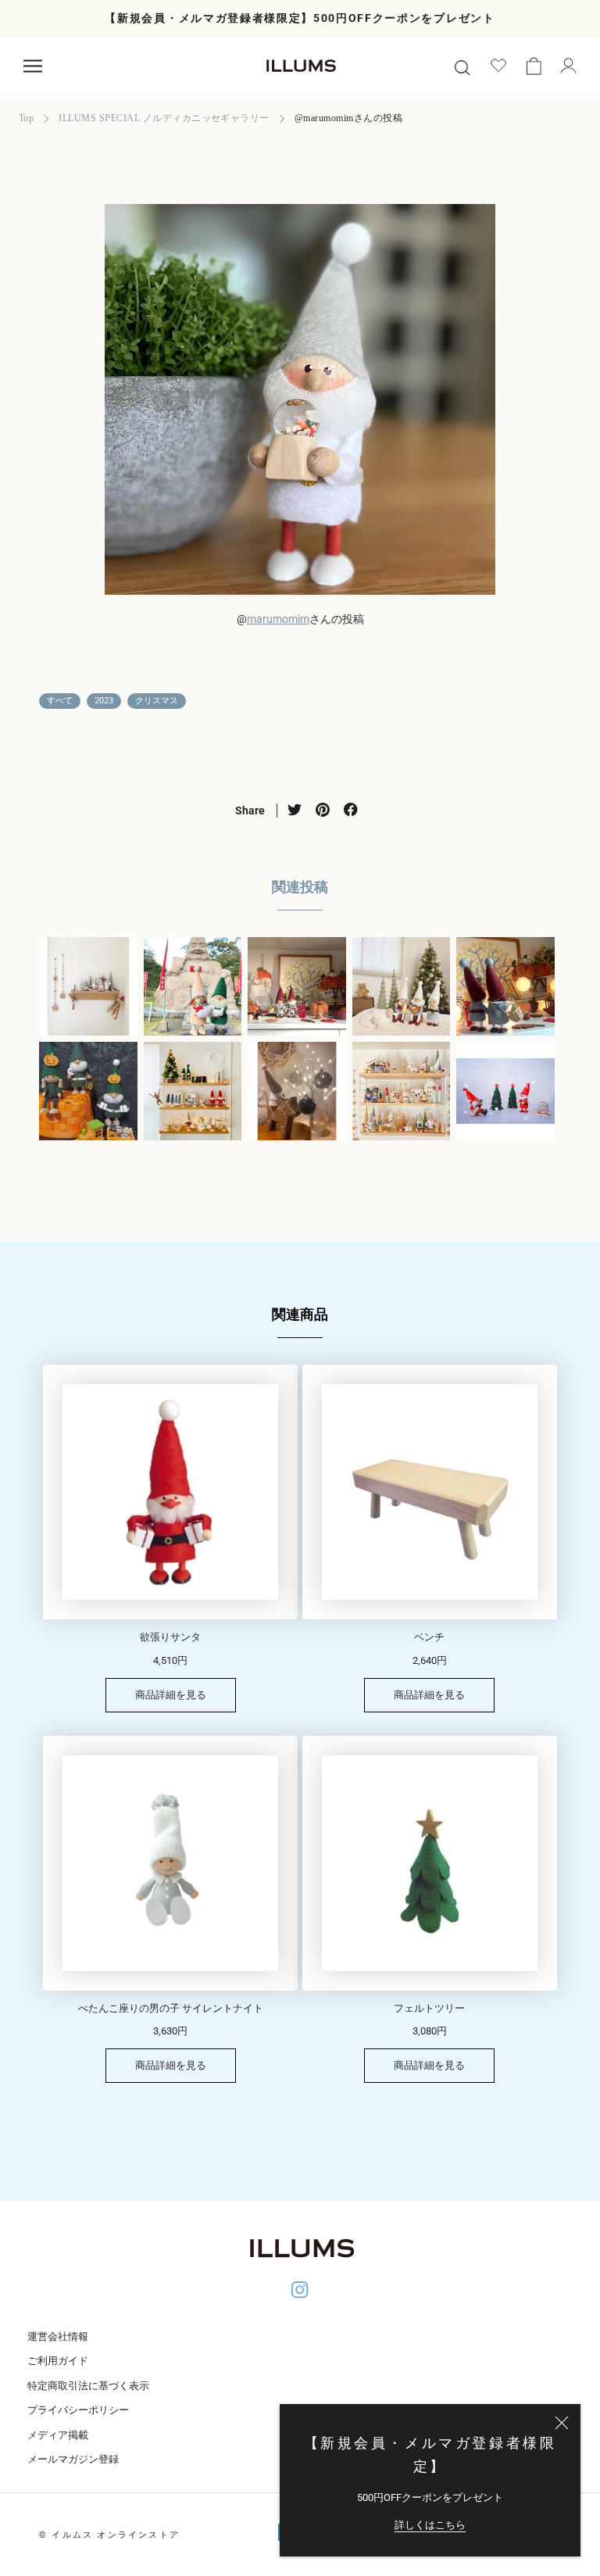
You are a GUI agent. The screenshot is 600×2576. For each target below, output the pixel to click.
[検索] (462, 66)
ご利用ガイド (58, 2361)
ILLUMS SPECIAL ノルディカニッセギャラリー (164, 118)
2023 (104, 701)
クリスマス (157, 701)
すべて (60, 701)
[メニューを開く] (33, 66)
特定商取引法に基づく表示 (88, 2386)
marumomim (278, 619)
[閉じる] (562, 2423)
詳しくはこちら (430, 2525)
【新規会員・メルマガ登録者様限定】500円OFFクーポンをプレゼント (300, 18)
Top (26, 118)
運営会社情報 (58, 2336)
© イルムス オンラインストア (109, 2535)
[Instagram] (300, 2292)
